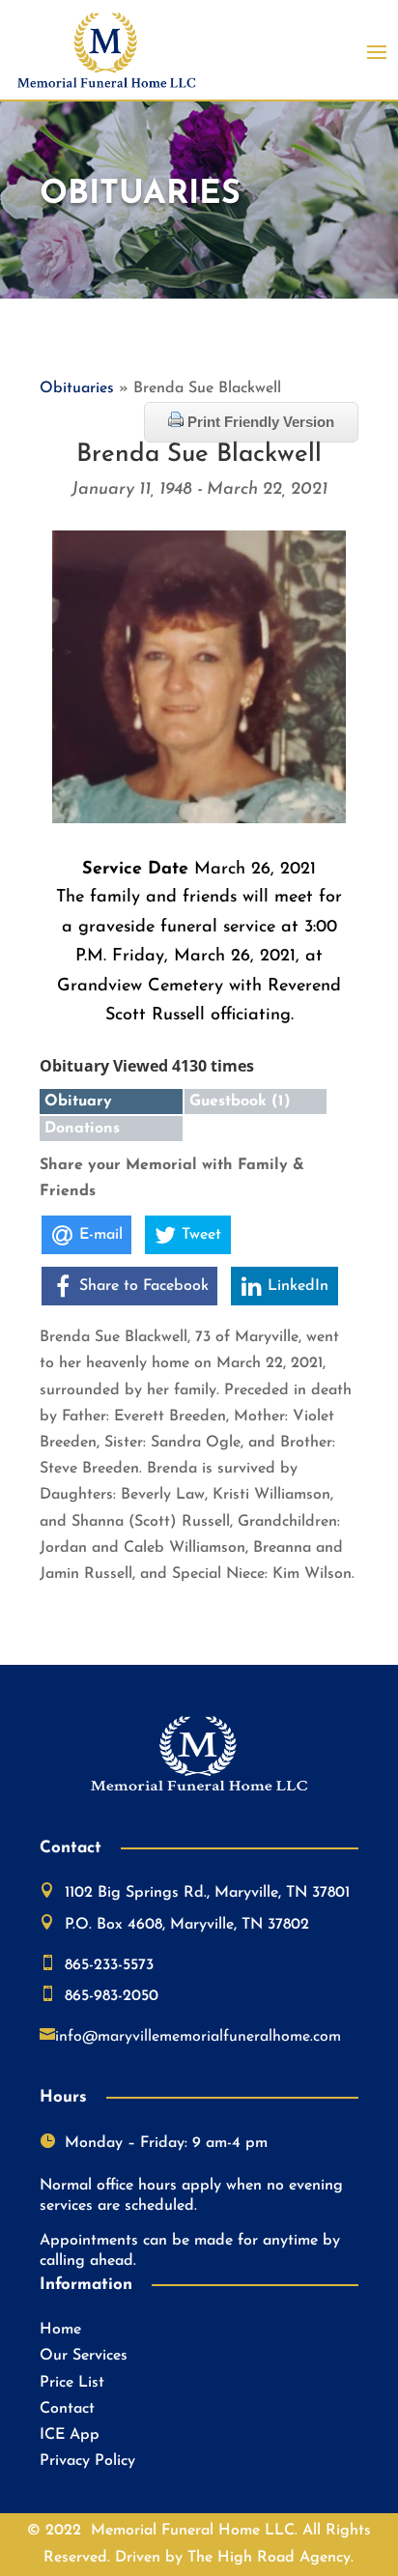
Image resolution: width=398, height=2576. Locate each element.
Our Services (84, 2356)
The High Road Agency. (270, 2558)
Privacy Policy (87, 2461)
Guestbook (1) (240, 1102)
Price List (72, 2383)
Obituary (78, 1102)
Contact (67, 2409)
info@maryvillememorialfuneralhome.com (198, 2037)
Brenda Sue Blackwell (199, 455)
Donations (82, 1129)
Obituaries (77, 388)
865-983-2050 (112, 1996)
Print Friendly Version (259, 422)
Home (60, 2330)
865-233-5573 (109, 1965)
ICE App (70, 2435)
